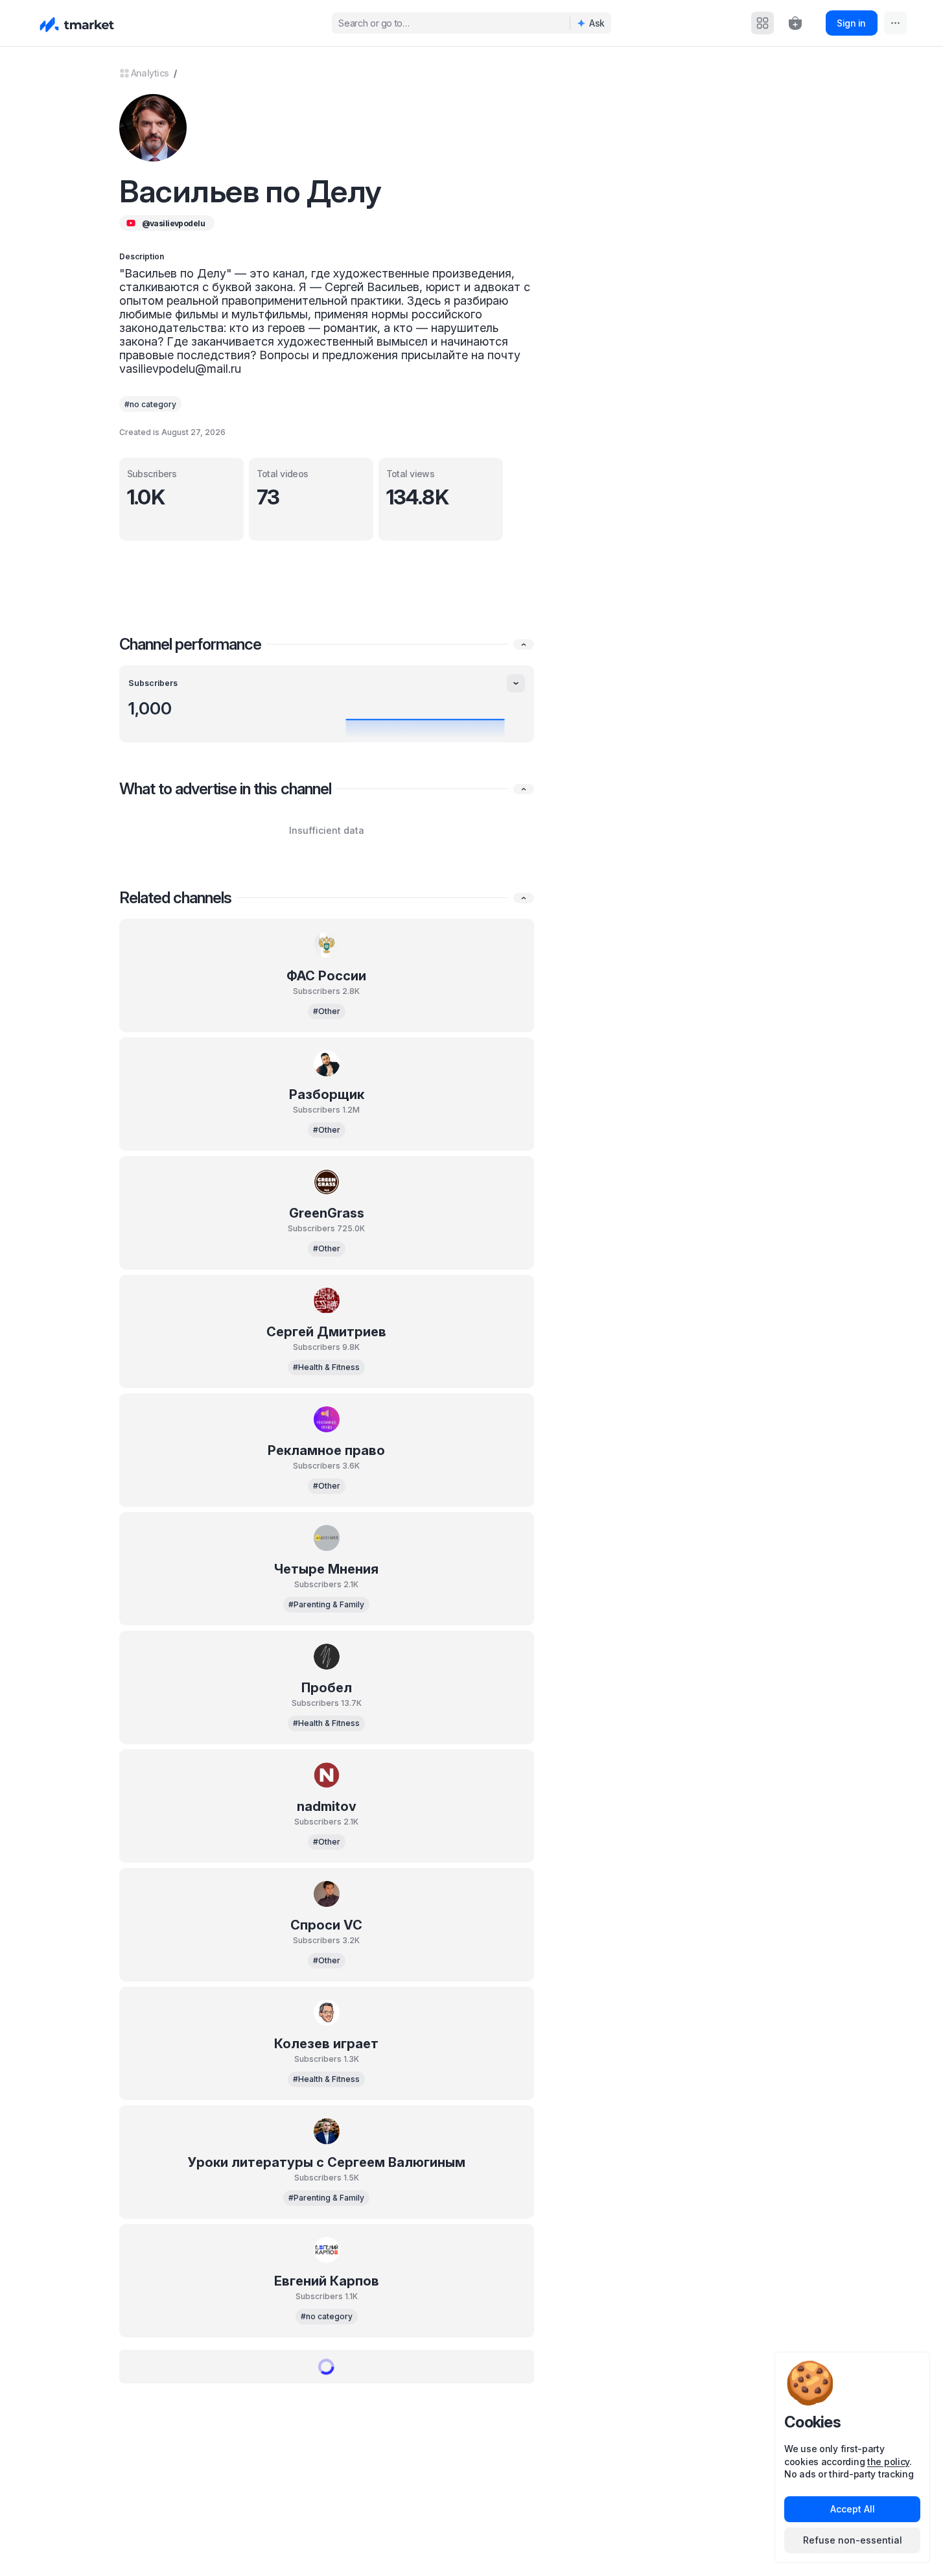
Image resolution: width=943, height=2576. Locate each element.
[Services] (763, 23)
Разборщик (327, 1094)
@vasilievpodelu (174, 223)
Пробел (327, 1688)
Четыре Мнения (326, 1569)
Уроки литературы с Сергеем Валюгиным (327, 2162)
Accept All (853, 2509)
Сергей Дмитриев (326, 1332)
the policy (888, 2462)
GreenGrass (327, 1213)
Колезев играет (326, 2044)
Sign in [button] (851, 23)
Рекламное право (326, 1450)
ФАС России (326, 976)
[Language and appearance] (895, 23)
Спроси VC (326, 1925)
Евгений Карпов (327, 2281)
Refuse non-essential (853, 2540)
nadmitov (327, 1806)
